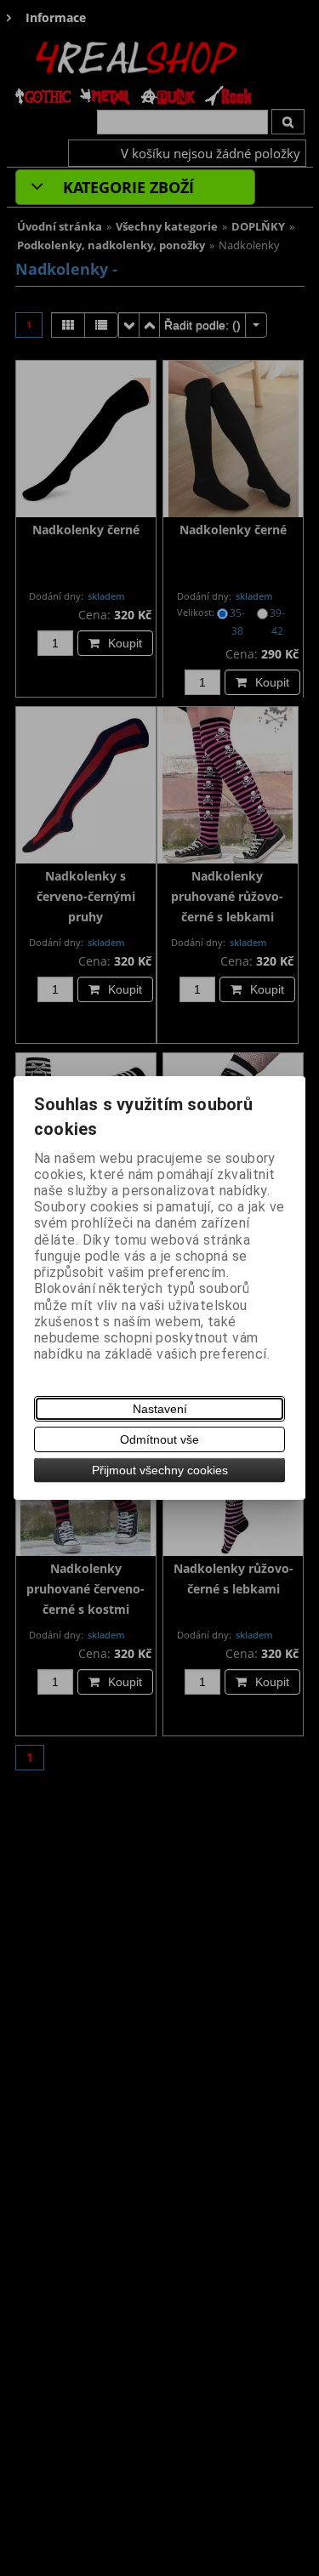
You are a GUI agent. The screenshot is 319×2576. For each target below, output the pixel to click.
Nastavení (160, 1409)
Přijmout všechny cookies (160, 1470)
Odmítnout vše (159, 1439)
